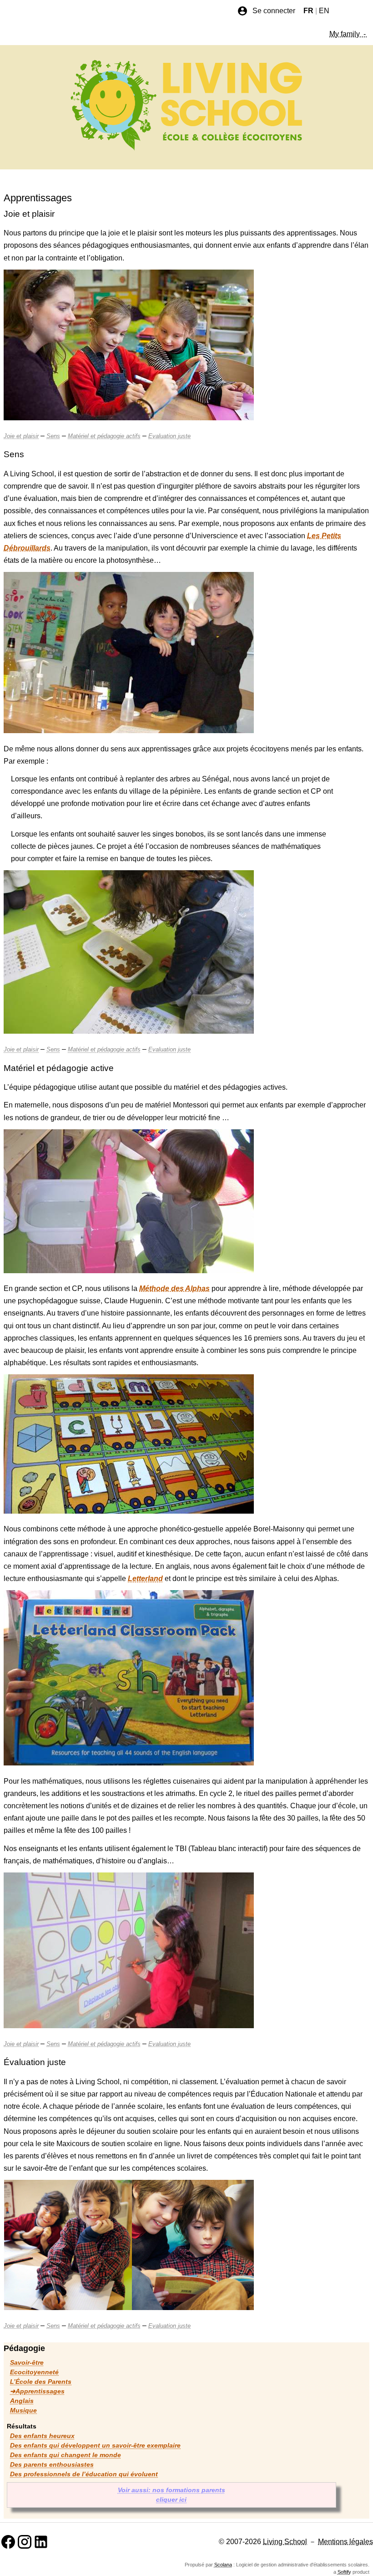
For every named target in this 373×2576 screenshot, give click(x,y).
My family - (348, 34)
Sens (53, 436)
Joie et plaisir (21, 436)
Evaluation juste (169, 436)
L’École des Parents (41, 2382)
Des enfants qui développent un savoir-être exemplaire (95, 2445)
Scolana (223, 2565)
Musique (23, 2410)
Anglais (22, 2401)
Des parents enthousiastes (52, 2464)
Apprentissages (40, 2391)
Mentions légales (345, 2542)
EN (324, 11)
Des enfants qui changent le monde (66, 2455)
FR (308, 11)
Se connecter (274, 11)
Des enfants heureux (42, 2436)
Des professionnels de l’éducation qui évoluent (84, 2474)
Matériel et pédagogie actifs (104, 436)
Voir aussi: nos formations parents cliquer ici (171, 2495)
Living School (285, 2542)
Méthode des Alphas (174, 1288)
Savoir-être (27, 2362)
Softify (344, 2572)
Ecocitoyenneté (34, 2372)
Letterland (145, 1579)
